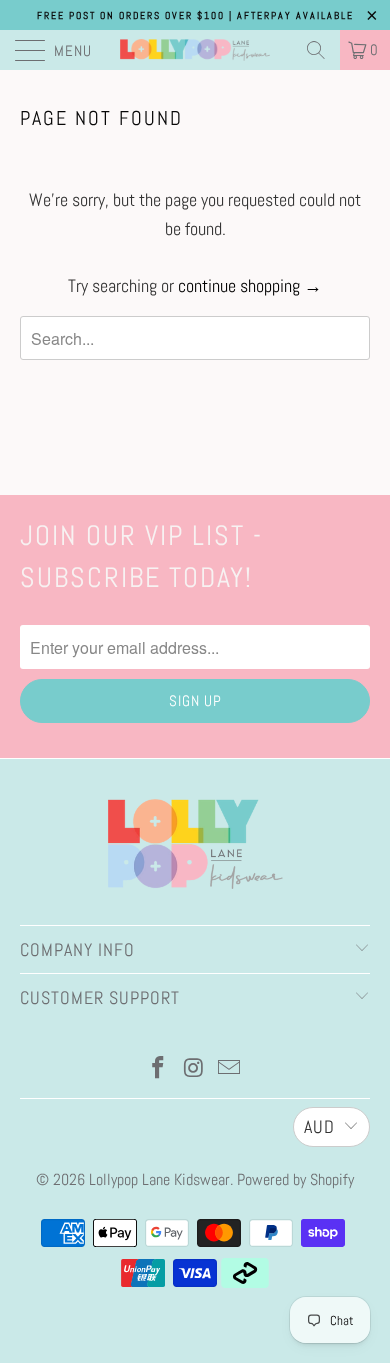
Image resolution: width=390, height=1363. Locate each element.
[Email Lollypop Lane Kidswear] (230, 1069)
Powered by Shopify (295, 1179)
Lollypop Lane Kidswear (159, 1179)
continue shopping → (250, 285)
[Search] (316, 50)
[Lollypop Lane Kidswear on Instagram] (194, 1069)
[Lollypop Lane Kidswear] (195, 50)
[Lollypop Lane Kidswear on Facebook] (158, 1069)
